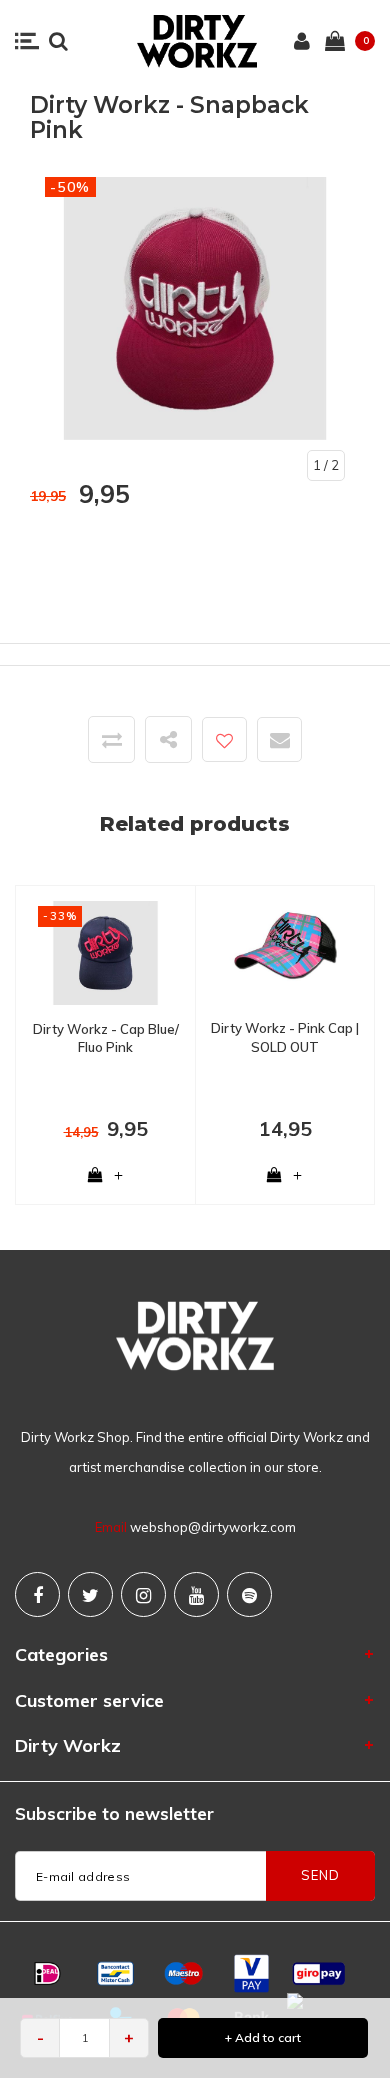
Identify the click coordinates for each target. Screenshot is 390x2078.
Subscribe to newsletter (114, 1813)
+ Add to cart (263, 2037)
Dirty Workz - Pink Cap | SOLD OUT (285, 1037)
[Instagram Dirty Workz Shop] (143, 1594)
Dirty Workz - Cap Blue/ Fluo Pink (106, 1038)
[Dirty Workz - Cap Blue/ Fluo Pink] (105, 951)
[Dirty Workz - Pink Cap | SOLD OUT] (285, 951)
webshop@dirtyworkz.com (213, 1527)
